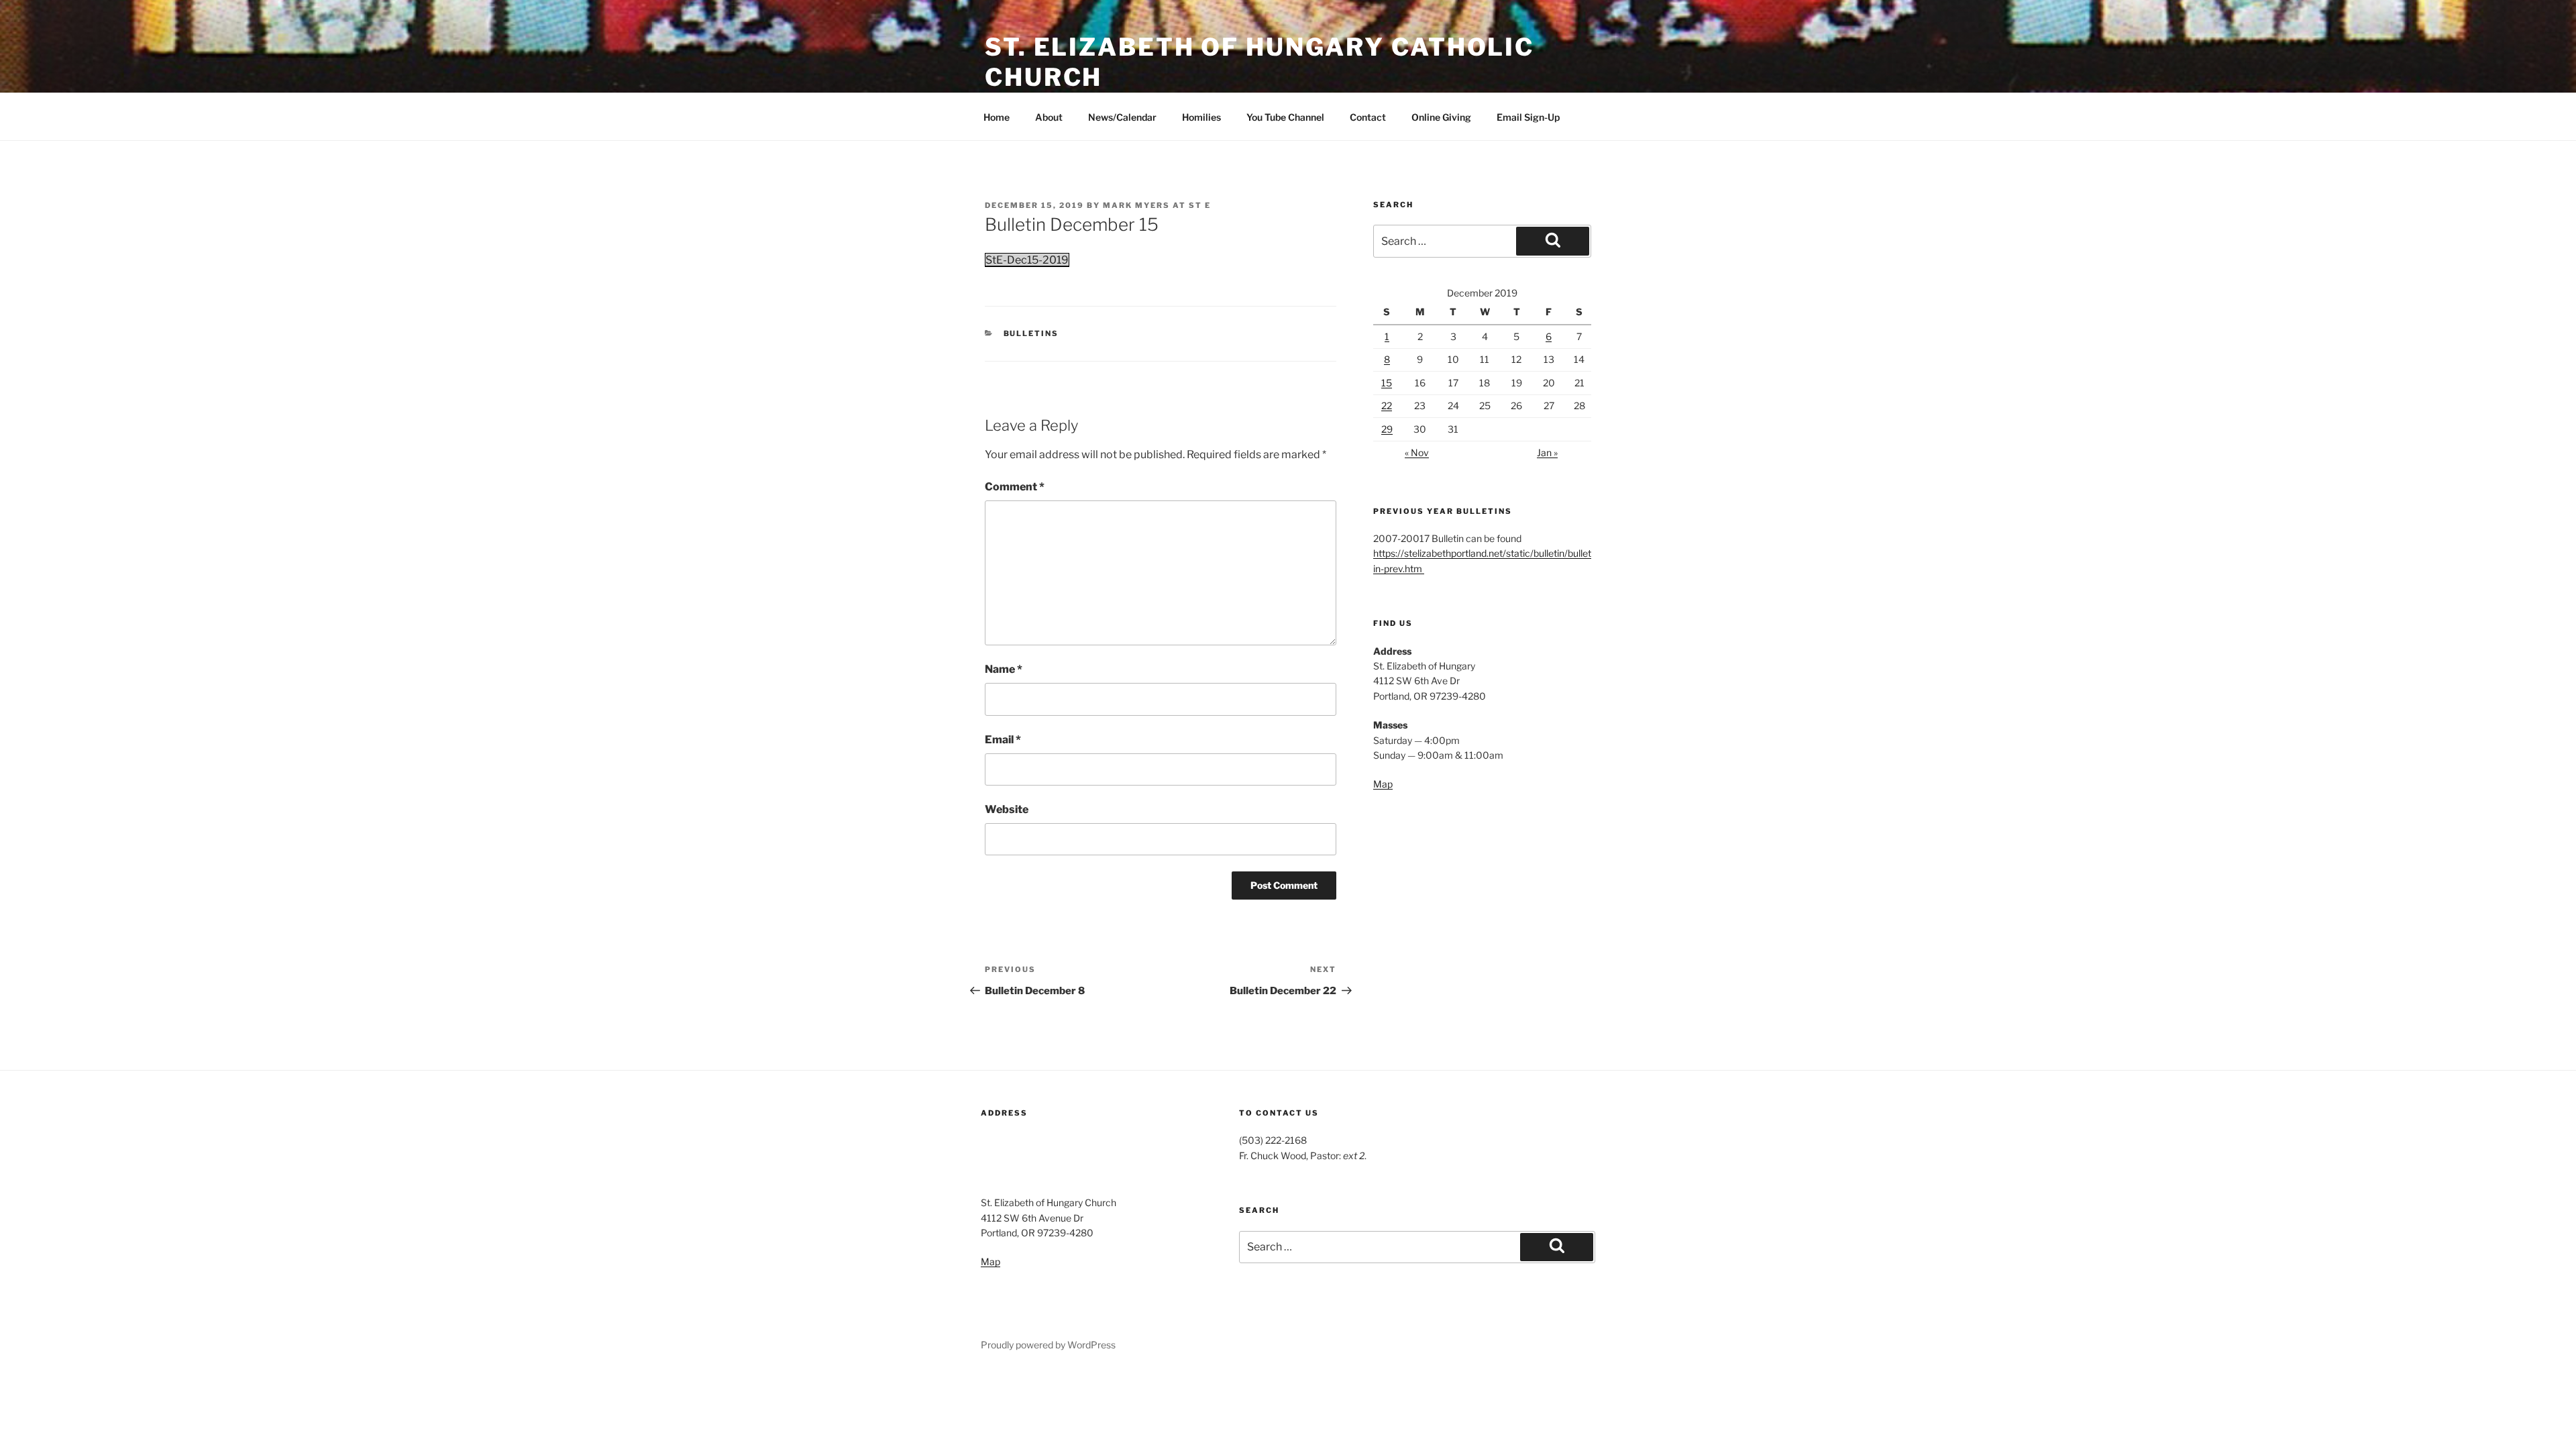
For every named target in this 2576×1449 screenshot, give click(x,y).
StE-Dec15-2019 (1027, 260)
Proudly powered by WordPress (1048, 1345)
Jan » (1547, 452)
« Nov (1417, 452)
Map (1383, 784)
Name (1004, 669)
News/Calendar (1122, 117)
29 (1387, 429)
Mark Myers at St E (1157, 205)
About (1049, 117)
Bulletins (1031, 333)
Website (1007, 809)
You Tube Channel (1285, 117)
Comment (1015, 487)
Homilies (1201, 117)
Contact (1368, 117)
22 (1387, 406)
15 (1387, 383)
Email (1003, 740)
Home (997, 117)
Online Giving (1441, 117)
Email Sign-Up (1528, 117)
